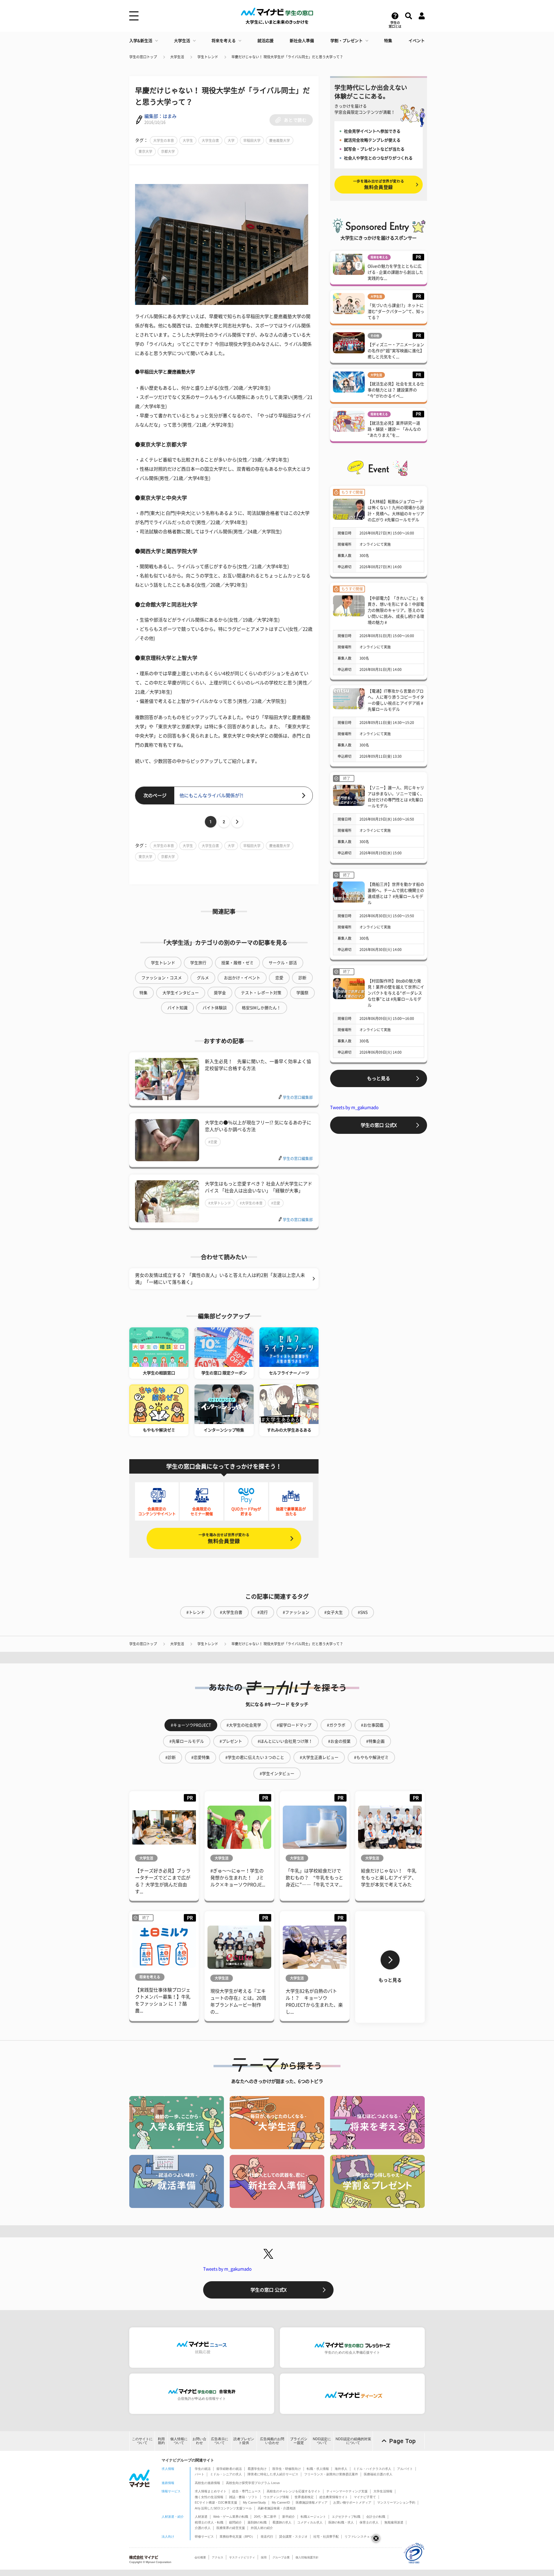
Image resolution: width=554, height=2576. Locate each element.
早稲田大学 (252, 140)
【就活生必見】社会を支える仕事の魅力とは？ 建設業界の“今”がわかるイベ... (396, 390)
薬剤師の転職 (257, 2522)
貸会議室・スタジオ (293, 2536)
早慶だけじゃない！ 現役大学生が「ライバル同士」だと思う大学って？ (287, 57)
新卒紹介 (289, 2517)
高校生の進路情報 (207, 2483)
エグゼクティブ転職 (346, 2517)
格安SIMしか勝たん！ (261, 1008)
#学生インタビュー (277, 1774)
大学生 (188, 140)
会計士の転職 (376, 2517)
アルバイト (405, 2469)
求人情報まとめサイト (211, 2491)
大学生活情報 (383, 2491)
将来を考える (224, 41)
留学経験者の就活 (229, 2469)
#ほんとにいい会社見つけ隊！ (285, 1741)
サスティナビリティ (242, 2557)
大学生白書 (210, 140)
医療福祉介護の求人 (378, 2474)
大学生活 (182, 41)
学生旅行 (198, 963)
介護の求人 (203, 2528)
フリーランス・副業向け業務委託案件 (331, 2474)
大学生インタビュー (181, 993)
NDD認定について (322, 2441)
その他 (375, 336)
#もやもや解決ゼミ (371, 1757)
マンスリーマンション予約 (396, 2502)
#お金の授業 (339, 1741)
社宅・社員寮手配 (326, 2536)
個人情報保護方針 (307, 2557)
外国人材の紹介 (262, 2528)
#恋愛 (213, 1142)
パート (200, 2474)
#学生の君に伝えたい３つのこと (255, 1757)
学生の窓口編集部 (298, 1097)
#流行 (263, 1612)
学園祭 (302, 993)
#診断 (171, 1757)
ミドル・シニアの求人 (226, 2474)
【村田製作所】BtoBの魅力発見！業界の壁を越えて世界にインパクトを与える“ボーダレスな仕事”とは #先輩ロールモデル (396, 993)
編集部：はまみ (160, 116)
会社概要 (200, 2557)
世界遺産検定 (304, 2497)
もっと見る (379, 1078)
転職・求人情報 (318, 2469)
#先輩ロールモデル (187, 1741)
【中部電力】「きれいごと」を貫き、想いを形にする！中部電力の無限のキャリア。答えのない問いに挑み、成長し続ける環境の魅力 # (396, 610)
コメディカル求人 (310, 2522)
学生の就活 (203, 2469)
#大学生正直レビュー (319, 1757)
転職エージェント (313, 2517)
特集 (388, 41)
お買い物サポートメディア (352, 2502)
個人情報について (179, 2441)
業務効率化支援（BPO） (237, 2536)
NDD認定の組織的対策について (353, 2441)
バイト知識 (177, 1008)
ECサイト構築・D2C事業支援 (216, 2502)
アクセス (218, 2557)
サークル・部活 (283, 963)
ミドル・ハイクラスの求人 (372, 2469)
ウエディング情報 (276, 2497)
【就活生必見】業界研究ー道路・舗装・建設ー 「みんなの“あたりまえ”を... (394, 429)
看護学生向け (257, 2469)
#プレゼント (231, 1741)
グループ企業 (281, 2557)
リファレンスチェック (360, 2536)
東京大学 (145, 151)
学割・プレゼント (347, 41)
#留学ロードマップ (294, 1725)
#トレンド (196, 1612)
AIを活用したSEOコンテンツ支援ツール (223, 2508)
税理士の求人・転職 (209, 2522)
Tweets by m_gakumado (354, 1107)
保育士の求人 (369, 2522)
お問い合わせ (199, 2441)
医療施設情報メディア (312, 2502)
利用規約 (161, 2441)
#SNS (363, 1612)
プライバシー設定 (299, 2441)
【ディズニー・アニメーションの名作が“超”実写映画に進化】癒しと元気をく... (396, 351)
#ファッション (296, 1612)
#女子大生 (334, 1612)
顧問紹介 (235, 2522)
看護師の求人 (282, 2522)
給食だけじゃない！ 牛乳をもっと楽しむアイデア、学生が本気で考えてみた (389, 1878)
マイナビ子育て (365, 2497)
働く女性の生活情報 (209, 2497)
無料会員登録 (224, 1538)
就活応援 (265, 41)
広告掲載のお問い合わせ (272, 2441)
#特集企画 (375, 1741)
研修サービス (204, 2536)
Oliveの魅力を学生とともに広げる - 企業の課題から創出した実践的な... (395, 272)
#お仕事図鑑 (372, 1725)
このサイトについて (142, 2441)
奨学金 (220, 993)
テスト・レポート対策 (261, 993)
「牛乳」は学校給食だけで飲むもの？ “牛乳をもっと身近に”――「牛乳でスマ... (315, 1878)
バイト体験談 (215, 1008)
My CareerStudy (254, 2502)
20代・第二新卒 (265, 2517)
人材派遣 (201, 2517)
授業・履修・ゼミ (237, 963)
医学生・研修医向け (287, 2469)
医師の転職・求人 (341, 2522)
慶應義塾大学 (280, 140)
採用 (264, 2557)
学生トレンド (208, 57)
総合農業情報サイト (334, 2497)
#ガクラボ (336, 1725)
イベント (417, 41)
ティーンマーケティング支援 (347, 2491)
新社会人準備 (302, 41)
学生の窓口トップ (143, 57)
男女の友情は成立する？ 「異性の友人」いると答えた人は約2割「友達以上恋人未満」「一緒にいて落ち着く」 (220, 1279)
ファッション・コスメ (162, 978)
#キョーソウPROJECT (191, 1725)
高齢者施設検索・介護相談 (277, 2508)
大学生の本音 (164, 140)
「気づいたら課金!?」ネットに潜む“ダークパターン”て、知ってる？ (396, 312)
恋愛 (279, 978)
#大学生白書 (231, 1612)
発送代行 (267, 2536)
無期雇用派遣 (394, 2522)
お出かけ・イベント (242, 978)
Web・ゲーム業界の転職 (231, 2517)
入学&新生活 (141, 41)
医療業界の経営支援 (231, 2528)
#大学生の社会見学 (244, 1725)
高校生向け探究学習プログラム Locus (253, 2483)
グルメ (203, 978)
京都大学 (168, 151)
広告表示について (220, 2441)
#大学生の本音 (251, 1203)
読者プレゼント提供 (244, 2441)
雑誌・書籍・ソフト (243, 2497)
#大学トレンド (220, 1203)
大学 (231, 140)
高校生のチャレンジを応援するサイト (294, 2491)
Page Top (403, 2441)
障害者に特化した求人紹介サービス (273, 2474)
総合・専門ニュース (247, 2491)
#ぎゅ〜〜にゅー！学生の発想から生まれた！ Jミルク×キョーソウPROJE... (238, 1878)
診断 (302, 978)
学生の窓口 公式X (379, 1125)
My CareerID (281, 2502)
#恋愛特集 (201, 1757)
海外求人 (341, 2469)
